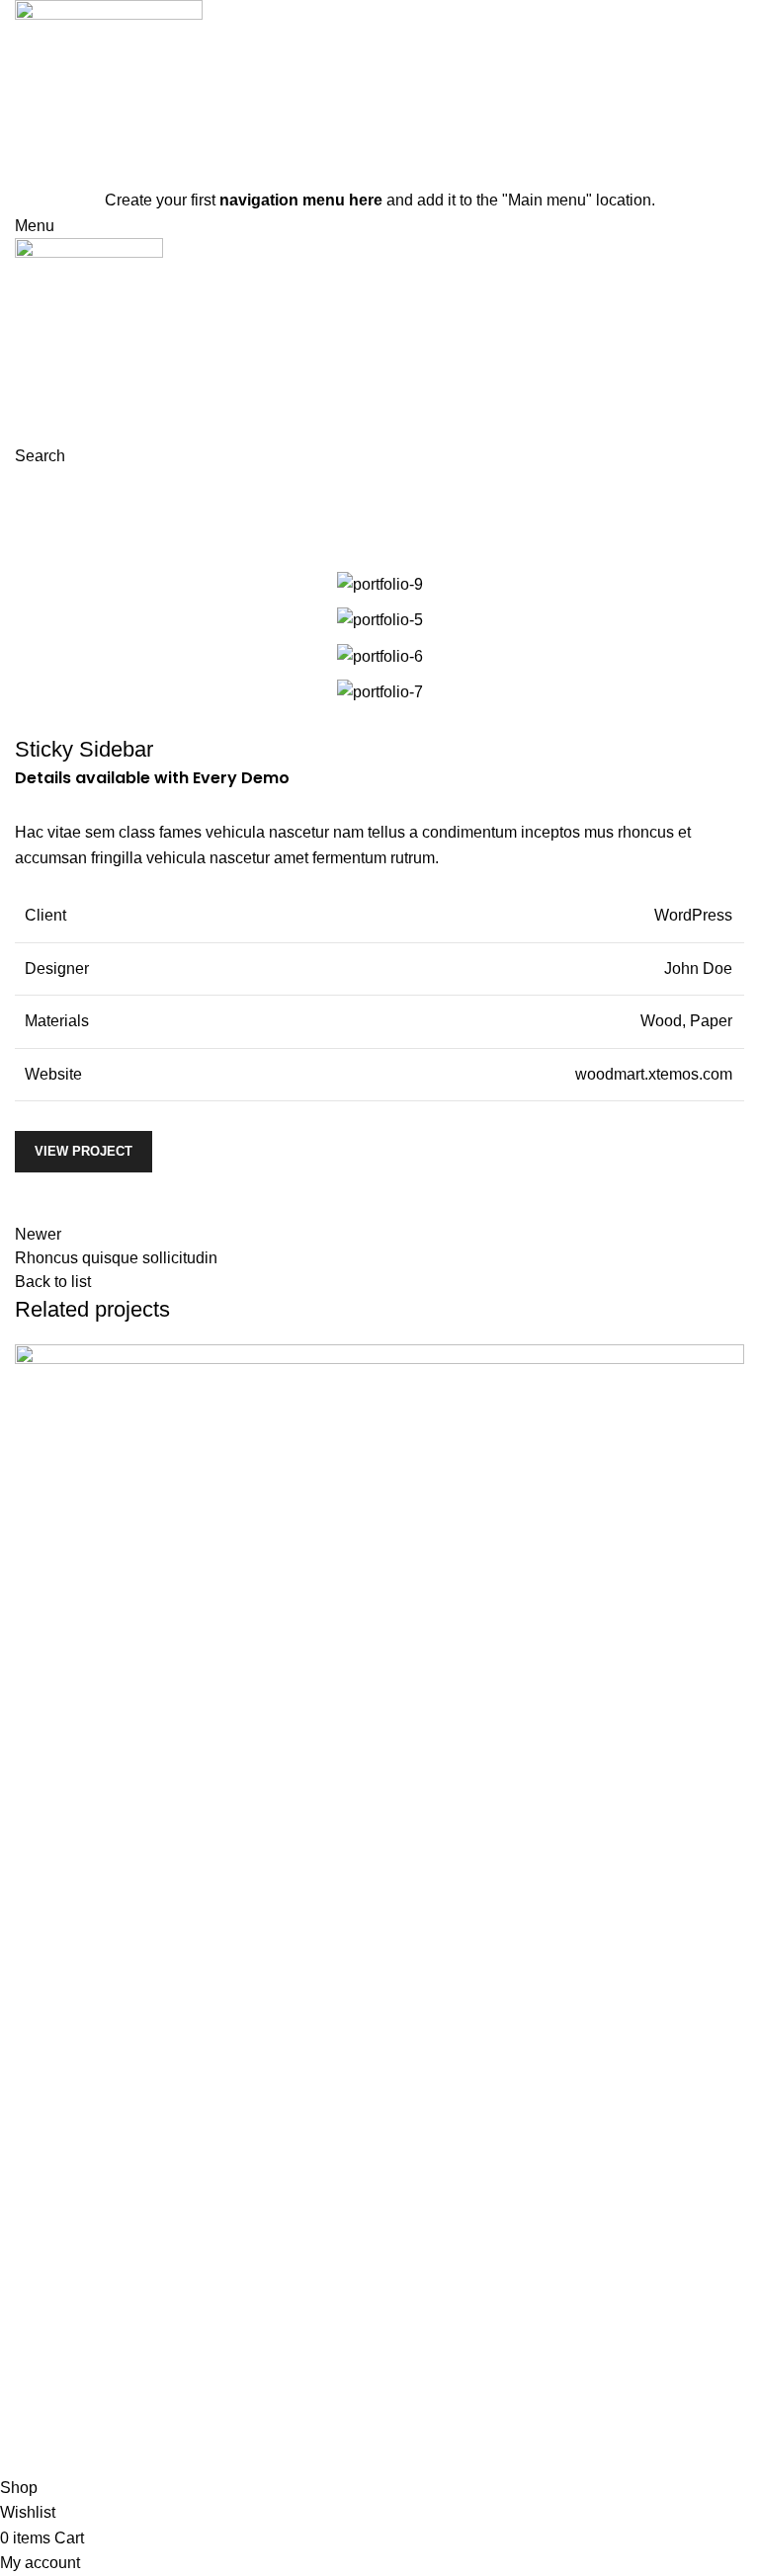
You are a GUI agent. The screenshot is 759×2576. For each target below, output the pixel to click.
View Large (40, 2098)
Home (240, 505)
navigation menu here (301, 200)
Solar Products (82, 2438)
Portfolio (307, 505)
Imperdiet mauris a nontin (135, 2182)
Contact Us (433, 2342)
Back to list (53, 1282)
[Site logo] (109, 92)
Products (46, 2364)
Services (425, 2305)
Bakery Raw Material (103, 2401)
